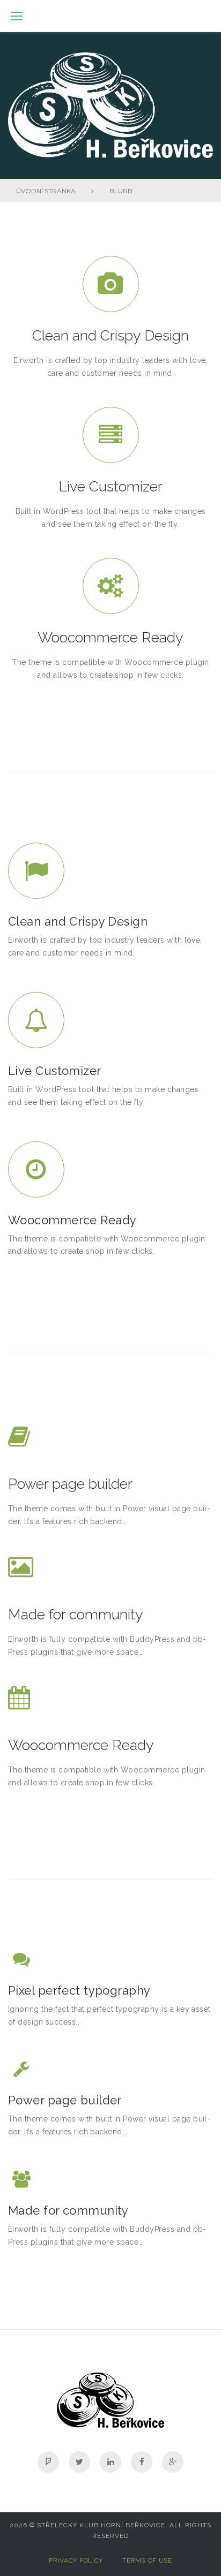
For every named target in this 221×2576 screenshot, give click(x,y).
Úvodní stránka (46, 191)
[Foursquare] (48, 2462)
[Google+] (173, 2462)
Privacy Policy (76, 2560)
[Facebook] (142, 2462)
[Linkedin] (110, 2462)
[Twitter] (79, 2462)
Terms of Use (147, 2560)
